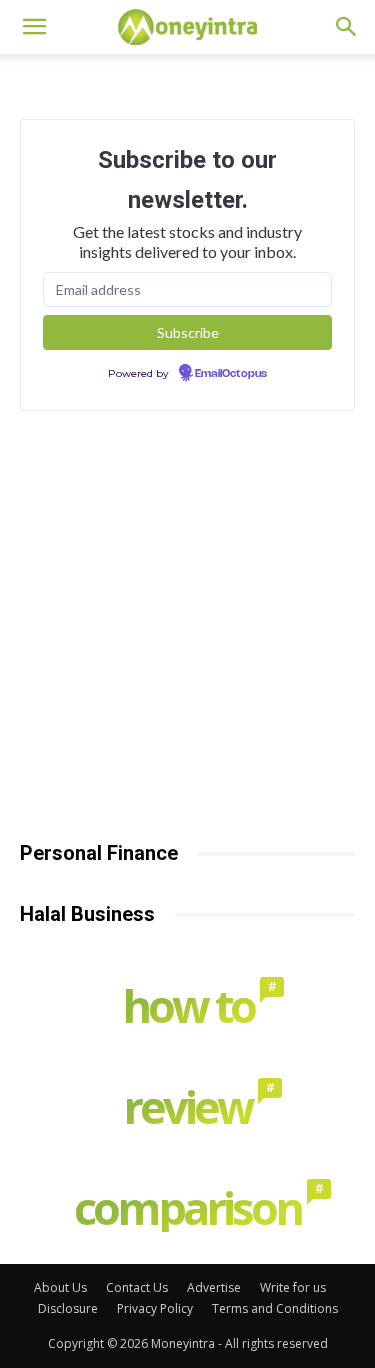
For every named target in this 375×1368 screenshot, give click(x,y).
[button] (347, 27)
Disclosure (68, 1308)
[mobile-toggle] (34, 27)
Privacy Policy (155, 1308)
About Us (60, 1287)
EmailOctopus (231, 374)
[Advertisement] (187, 641)
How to (193, 1005)
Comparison (192, 1207)
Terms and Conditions (275, 1308)
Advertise (214, 1287)
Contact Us (137, 1287)
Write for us (293, 1287)
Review (192, 1106)
